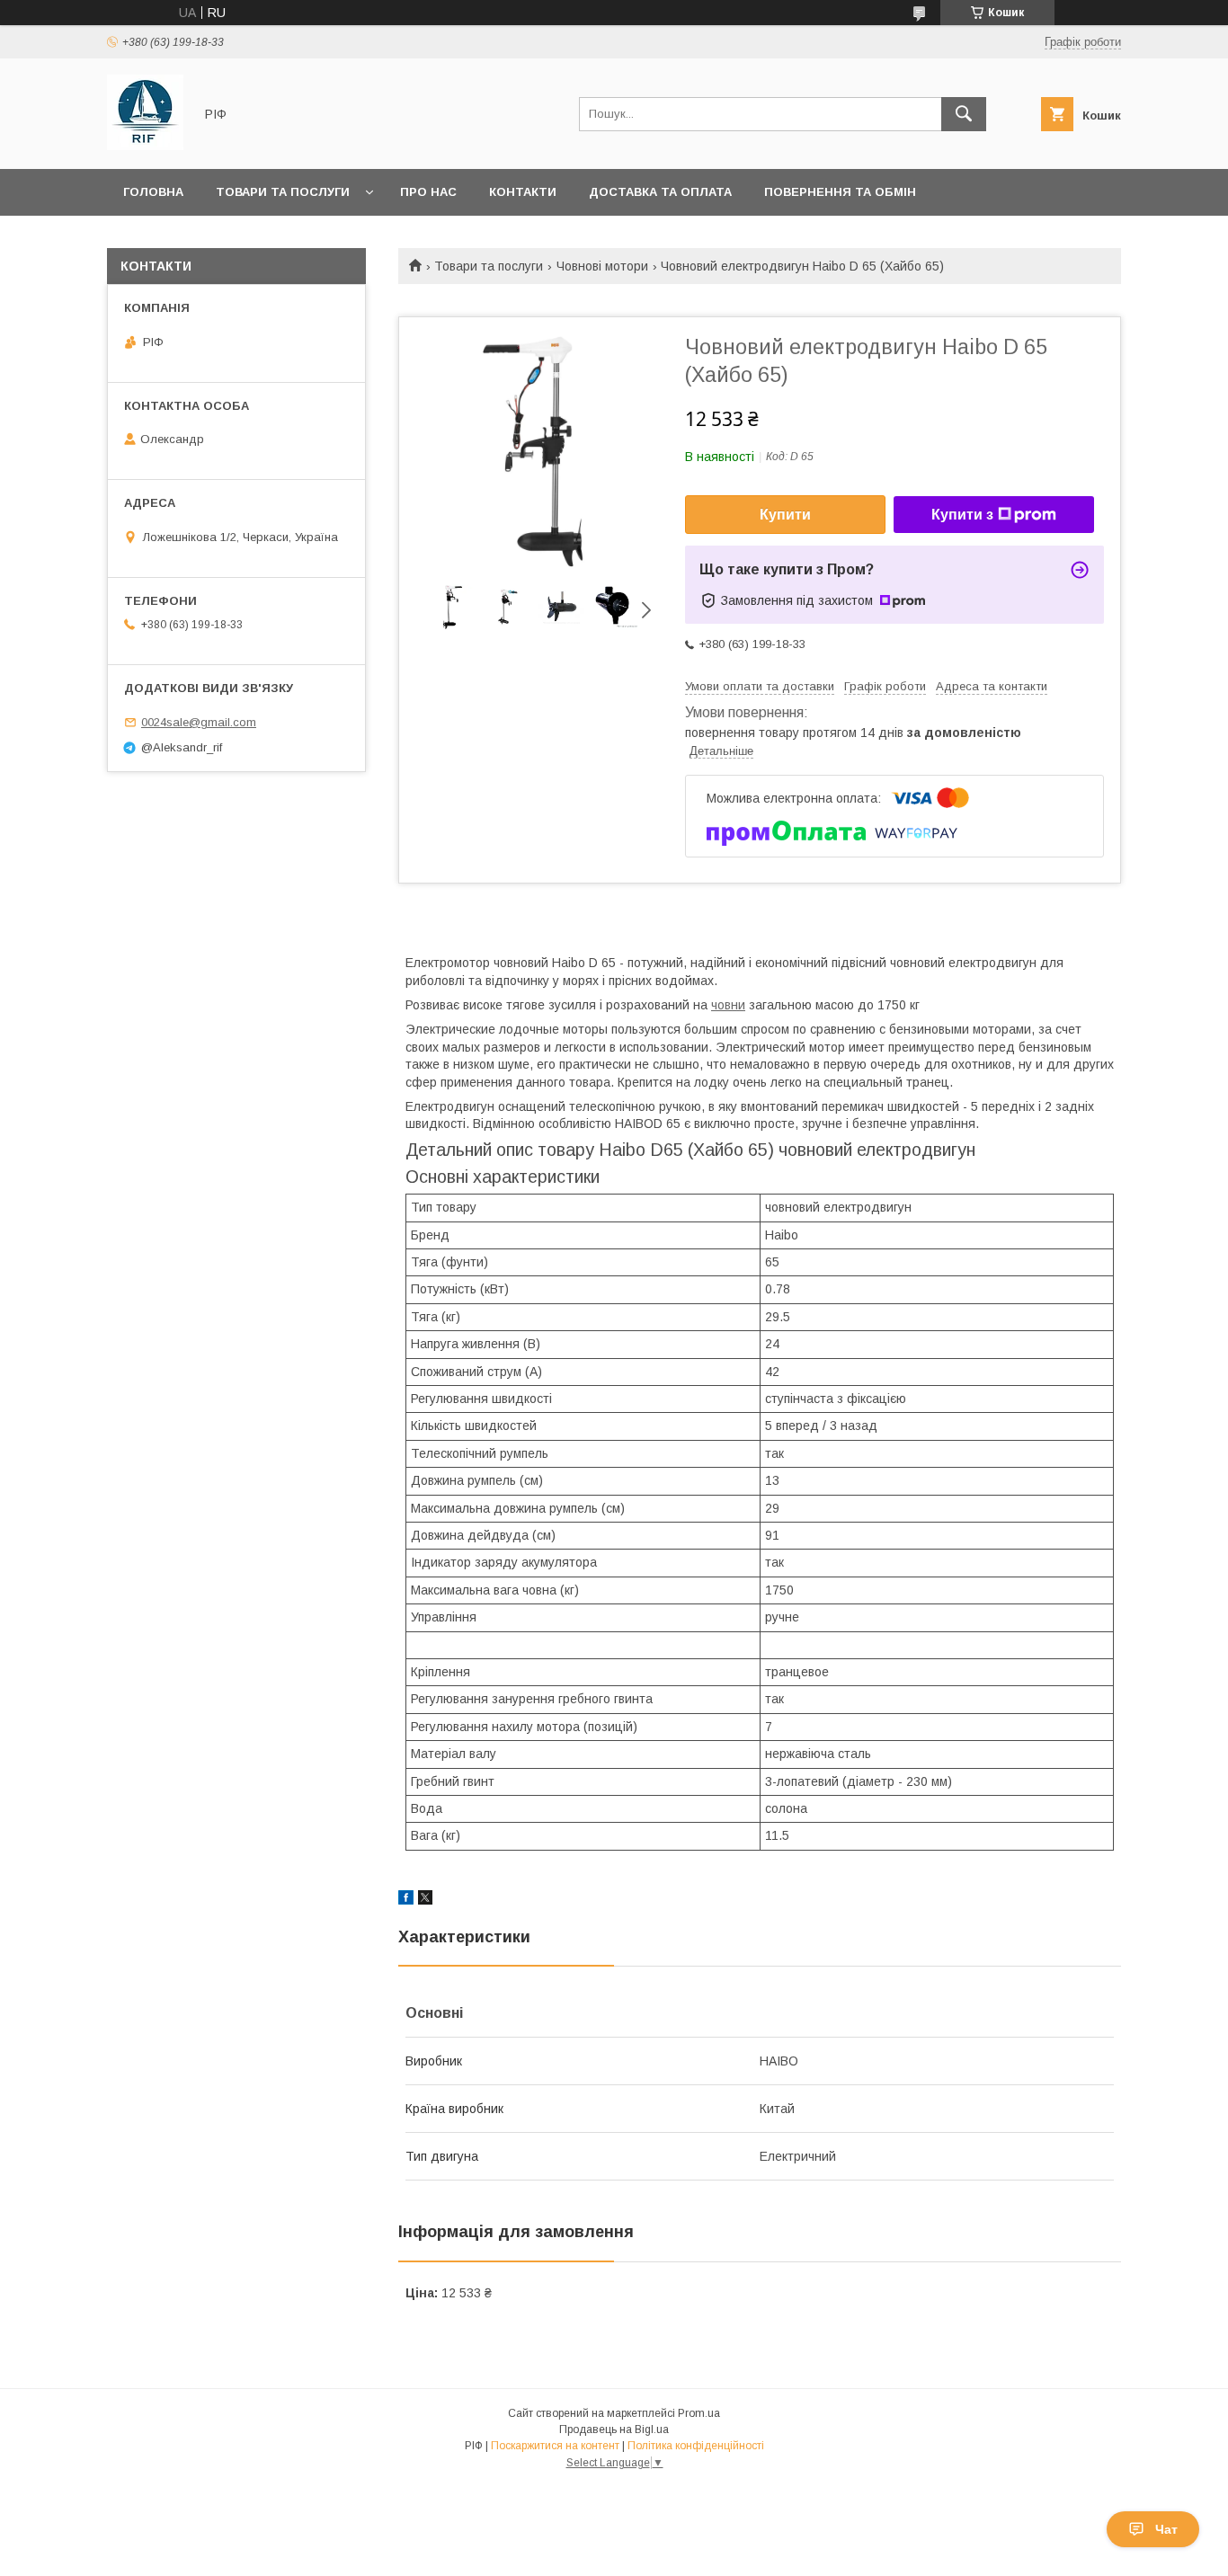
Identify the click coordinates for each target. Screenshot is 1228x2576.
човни (728, 1005)
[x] (425, 1900)
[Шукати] (964, 114)
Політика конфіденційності (696, 2446)
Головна (153, 192)
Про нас (428, 192)
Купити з (962, 515)
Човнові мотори (602, 266)
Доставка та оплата (660, 192)
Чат (1166, 2529)
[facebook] (406, 1900)
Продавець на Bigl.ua (614, 2429)
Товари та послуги (283, 192)
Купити (785, 515)
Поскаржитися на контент (555, 2446)
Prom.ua (699, 2413)
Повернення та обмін (840, 192)
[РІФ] (145, 146)
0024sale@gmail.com (199, 722)
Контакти (523, 192)
